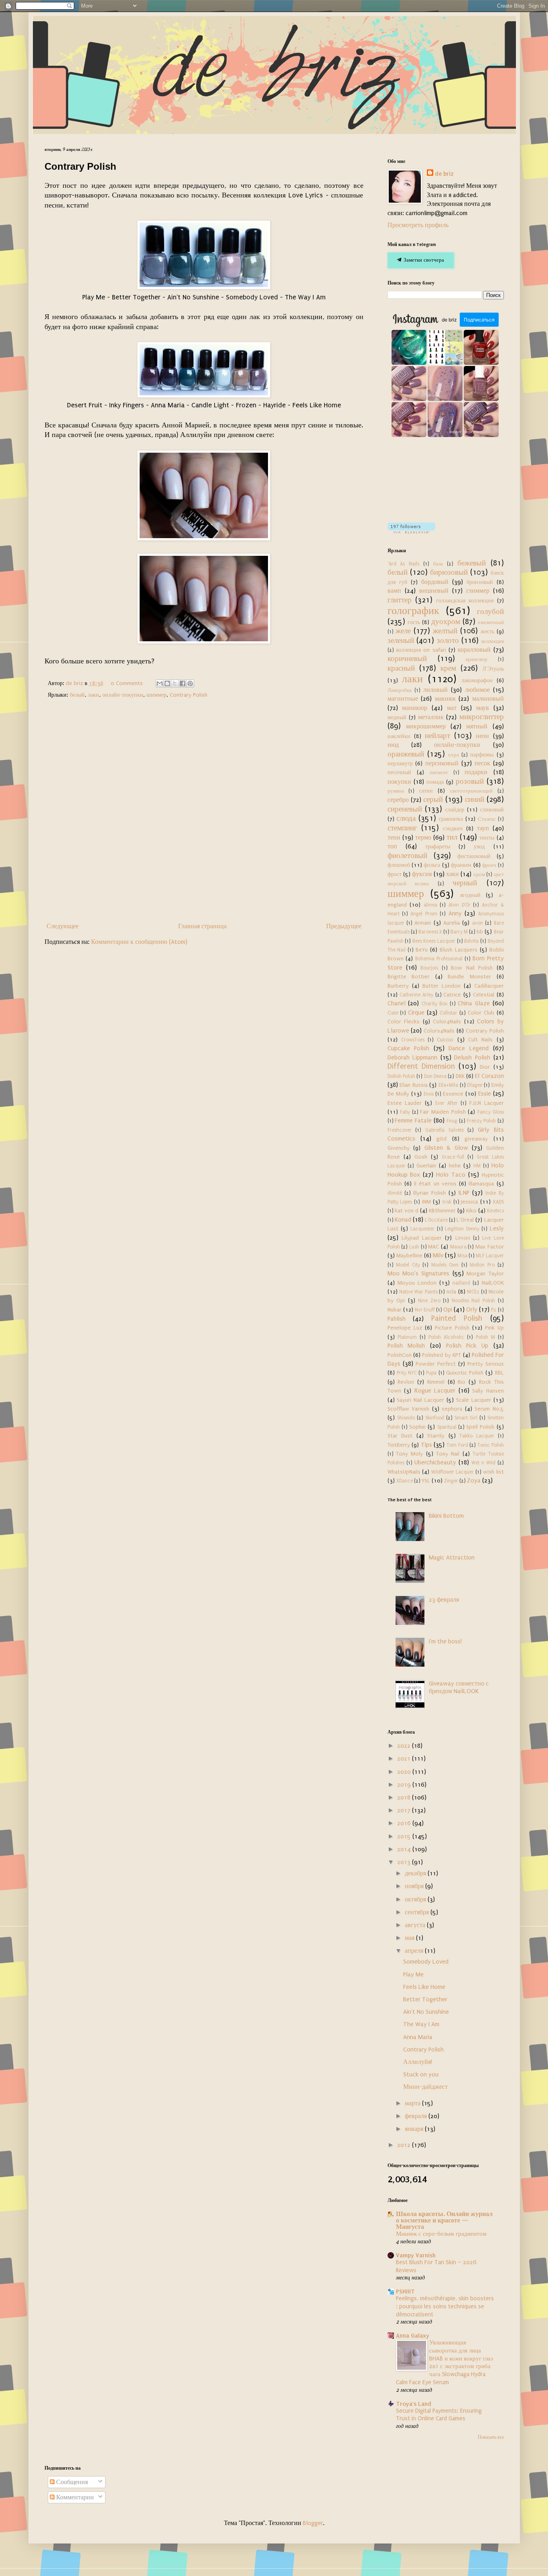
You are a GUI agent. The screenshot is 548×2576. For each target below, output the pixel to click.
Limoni (463, 1238)
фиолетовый (407, 856)
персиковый (442, 763)
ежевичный (491, 622)
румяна (396, 791)
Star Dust (400, 1436)
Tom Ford (457, 1445)
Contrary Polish (189, 695)
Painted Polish (457, 1318)
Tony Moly (409, 1454)
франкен (461, 865)
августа (416, 1925)
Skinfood (435, 1418)
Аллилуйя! (418, 2062)
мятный (477, 726)
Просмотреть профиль (418, 225)
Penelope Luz (405, 1328)
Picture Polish (452, 1328)
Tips (426, 1445)
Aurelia (452, 923)
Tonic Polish (491, 1445)
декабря (416, 1873)
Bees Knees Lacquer (434, 941)
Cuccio (445, 1040)
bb (480, 932)
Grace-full (453, 1157)
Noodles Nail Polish (473, 1301)
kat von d (407, 1211)
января (415, 2129)
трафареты (438, 847)
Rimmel (436, 1382)
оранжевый (406, 754)
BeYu (422, 950)
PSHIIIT (405, 2291)
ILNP (464, 1193)
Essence (453, 1094)
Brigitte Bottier (409, 977)
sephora (452, 1409)
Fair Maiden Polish (443, 1112)
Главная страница (202, 926)
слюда (406, 818)
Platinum (407, 1337)
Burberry (398, 986)
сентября (418, 1912)
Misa (462, 1256)
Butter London (441, 986)
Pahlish (397, 1319)
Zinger (451, 1481)
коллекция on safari (421, 650)
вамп (394, 591)
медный (397, 718)
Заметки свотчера (423, 260)
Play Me (413, 1974)
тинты (487, 838)
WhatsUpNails (404, 1472)
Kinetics (495, 1211)
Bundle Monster (469, 977)
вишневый (434, 591)
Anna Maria (418, 2037)
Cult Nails (480, 1040)
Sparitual (447, 1427)
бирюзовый (449, 572)
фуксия (422, 874)
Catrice (452, 995)
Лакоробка (400, 690)
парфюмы (482, 755)
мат (452, 708)
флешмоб (399, 865)
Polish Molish (406, 1346)
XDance (405, 1481)
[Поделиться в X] (175, 683)
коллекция (493, 641)
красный (401, 668)
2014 (405, 1849)
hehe (455, 1166)
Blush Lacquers (459, 950)
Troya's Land (414, 2404)
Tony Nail (448, 1454)
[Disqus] (204, 813)
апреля (415, 1951)
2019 (405, 1785)
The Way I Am (421, 2024)
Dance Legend (469, 1048)
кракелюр (477, 659)
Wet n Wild (483, 1463)
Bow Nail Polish (472, 968)
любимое (477, 690)
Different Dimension (421, 1066)
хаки (453, 874)
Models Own (445, 1265)
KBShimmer (442, 1211)
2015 (405, 1836)
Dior (485, 1067)
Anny (455, 913)
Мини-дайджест (425, 2087)
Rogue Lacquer (435, 1391)
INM (426, 1202)
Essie (485, 1094)
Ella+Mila (448, 1085)
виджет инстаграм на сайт (471, 432)
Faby (405, 1112)
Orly (472, 1309)
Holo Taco (451, 1175)
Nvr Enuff (425, 1310)
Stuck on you (421, 2074)
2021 (405, 1759)
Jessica (469, 1202)
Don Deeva (435, 1076)
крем (448, 668)
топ (392, 846)
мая (410, 1938)
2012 (405, 2145)
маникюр (415, 708)
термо (423, 838)
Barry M (459, 932)
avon (478, 923)
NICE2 (473, 1292)
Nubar (395, 1310)
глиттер (400, 600)
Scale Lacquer (474, 1400)
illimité (395, 1193)
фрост (395, 874)
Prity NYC (407, 1373)
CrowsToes (413, 1040)
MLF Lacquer (490, 1256)
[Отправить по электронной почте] (160, 683)
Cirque (416, 1013)
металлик (431, 717)
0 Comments (127, 683)
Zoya (474, 1480)
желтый (445, 631)
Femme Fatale (413, 1120)
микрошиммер (426, 726)
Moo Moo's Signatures (419, 1273)
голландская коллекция (465, 601)
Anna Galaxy (413, 2336)
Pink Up (494, 1328)
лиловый (435, 690)
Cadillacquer (489, 986)
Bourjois (429, 968)
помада (435, 782)
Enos (429, 1094)
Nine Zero (429, 1301)
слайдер (455, 810)
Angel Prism (424, 914)
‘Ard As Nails (404, 564)
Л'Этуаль (493, 669)
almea (430, 905)
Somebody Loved (426, 1962)
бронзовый (480, 582)
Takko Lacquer (477, 1436)
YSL (426, 1481)
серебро (398, 800)
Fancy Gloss (491, 1112)
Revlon (406, 1382)
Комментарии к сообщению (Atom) (139, 942)
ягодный (470, 895)
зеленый (401, 640)
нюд (393, 745)
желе (403, 631)
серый (433, 799)
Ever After (447, 1103)
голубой (490, 612)
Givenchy (399, 1148)
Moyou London (417, 1283)
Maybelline (409, 1256)
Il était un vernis (435, 1184)
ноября (415, 1886)
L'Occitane (436, 1220)
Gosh (421, 1157)
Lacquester (422, 1229)
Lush (414, 1247)
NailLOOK (493, 1283)
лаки (93, 695)
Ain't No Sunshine (426, 2012)
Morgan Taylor (485, 1274)
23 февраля (444, 1600)
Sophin (417, 1427)
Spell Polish (480, 1427)
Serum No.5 (489, 1409)
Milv (438, 1255)
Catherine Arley (416, 995)
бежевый (472, 563)
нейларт (437, 736)
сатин (426, 791)
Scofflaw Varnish (409, 1409)
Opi (448, 1309)
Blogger (313, 2523)
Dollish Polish (401, 1076)
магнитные (403, 699)
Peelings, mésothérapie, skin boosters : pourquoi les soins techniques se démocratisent (445, 2307)
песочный (399, 773)
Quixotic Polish (465, 1373)
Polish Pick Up (467, 1346)
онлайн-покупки (123, 695)
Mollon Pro (482, 1265)
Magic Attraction (452, 1557)
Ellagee (475, 1085)
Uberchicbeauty (435, 1462)
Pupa (431, 1373)
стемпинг (402, 828)
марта (413, 2103)
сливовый (492, 810)
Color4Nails (447, 1022)
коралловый (474, 650)
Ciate (393, 1013)
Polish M (485, 1337)
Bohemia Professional (439, 959)
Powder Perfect (436, 1364)
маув (483, 708)
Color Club (481, 1013)
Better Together (425, 1999)
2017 (405, 1810)
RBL (499, 1373)
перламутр (400, 764)
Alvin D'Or (460, 905)
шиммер (156, 695)
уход (479, 847)
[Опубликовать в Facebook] (183, 683)
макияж (445, 699)
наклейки (399, 736)
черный (465, 883)
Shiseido (406, 1418)
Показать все (491, 2437)
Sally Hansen (488, 1391)
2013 (405, 1862)
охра (454, 755)
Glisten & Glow (446, 1148)
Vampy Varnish (416, 2255)
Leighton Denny (462, 1229)
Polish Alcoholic (446, 1337)
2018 (405, 1797)
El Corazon (489, 1076)
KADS (498, 1202)
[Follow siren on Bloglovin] (411, 531)
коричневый (407, 659)
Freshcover (400, 1130)
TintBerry (399, 1445)
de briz (444, 174)
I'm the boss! (445, 1641)
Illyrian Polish (429, 1193)
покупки (399, 782)
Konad (403, 1220)
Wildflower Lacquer (453, 1472)
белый (77, 695)
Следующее (63, 926)
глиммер (478, 591)
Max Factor (490, 1247)
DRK (460, 1076)
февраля (417, 2116)
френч (489, 865)
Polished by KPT (441, 1355)
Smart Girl (466, 1418)
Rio (462, 1382)
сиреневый (405, 809)
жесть (487, 632)
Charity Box (435, 1004)
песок (482, 763)
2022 (405, 1746)
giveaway (476, 1139)
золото (448, 640)
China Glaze (474, 1003)
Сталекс (487, 819)
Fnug (452, 1121)
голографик (413, 611)
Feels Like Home (424, 1987)
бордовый (435, 582)
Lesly (497, 1228)
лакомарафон (477, 681)
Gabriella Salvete (444, 1130)
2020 (405, 1772)
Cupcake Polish (409, 1048)
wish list (493, 1472)
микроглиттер (482, 717)
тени (394, 838)
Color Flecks (404, 1022)
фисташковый (474, 856)
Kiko (471, 1211)
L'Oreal (465, 1220)
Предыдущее (344, 926)
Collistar (449, 1013)
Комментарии (74, 2497)
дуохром (446, 622)
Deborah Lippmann (413, 1057)
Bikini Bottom (446, 1516)
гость (414, 622)
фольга (432, 865)
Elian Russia (414, 1085)
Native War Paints (418, 1292)
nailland (461, 1283)
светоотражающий (471, 791)
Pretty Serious (486, 1364)
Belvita (471, 941)
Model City (408, 1265)
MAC (433, 1247)
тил (452, 837)
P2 (494, 1310)
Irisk (447, 1202)
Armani (423, 923)
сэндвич (453, 829)
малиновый (488, 699)
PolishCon (400, 1355)
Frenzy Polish (481, 1121)
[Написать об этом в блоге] (167, 683)
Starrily (436, 1436)
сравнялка (451, 819)
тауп (483, 828)
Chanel (397, 1003)
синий (475, 799)
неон (482, 736)
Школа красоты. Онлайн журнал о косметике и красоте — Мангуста (444, 2220)
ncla (451, 1292)
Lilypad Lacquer (422, 1238)
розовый (470, 781)
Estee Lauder (405, 1103)
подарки (476, 772)
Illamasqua (481, 1184)
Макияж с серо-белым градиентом (441, 2234)
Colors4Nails (439, 1031)
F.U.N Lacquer (487, 1103)
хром (479, 874)
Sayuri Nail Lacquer (420, 1400)
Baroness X (430, 932)
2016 (405, 1823)
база (438, 564)
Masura (458, 1247)
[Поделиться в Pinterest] (190, 683)
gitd (441, 1139)
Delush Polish (472, 1057)
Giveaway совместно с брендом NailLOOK (459, 1687)
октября (416, 1899)
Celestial (484, 995)
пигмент (439, 773)
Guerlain (426, 1166)
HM (477, 1166)
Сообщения (71, 2482)
